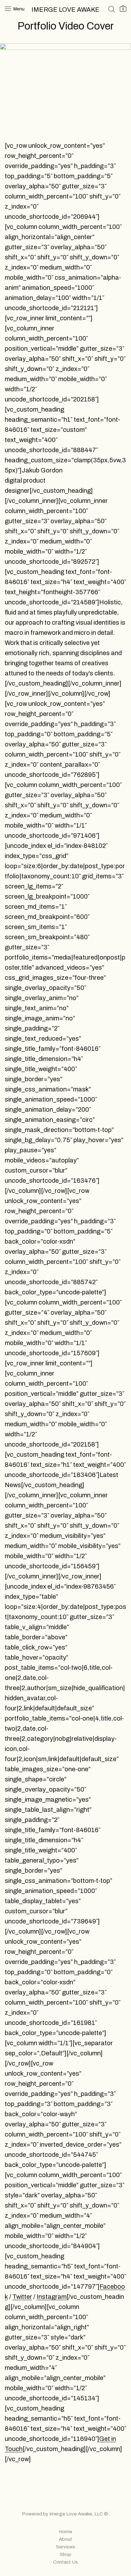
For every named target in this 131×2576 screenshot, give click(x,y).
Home (65, 2532)
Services (65, 2547)
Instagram (52, 2297)
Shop (65, 2554)
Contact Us (65, 2562)
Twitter (22, 2297)
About (65, 2539)
